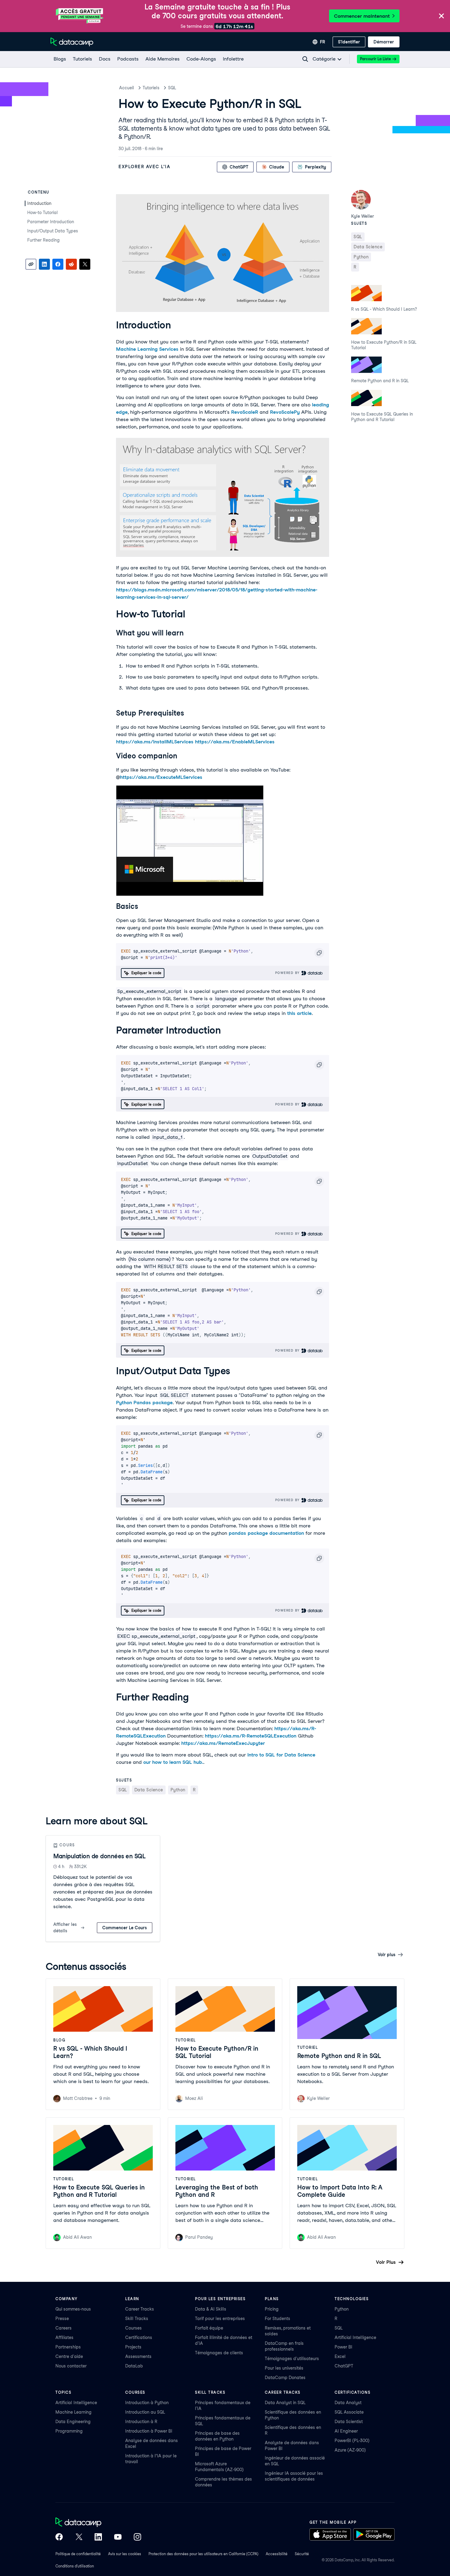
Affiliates (64, 2337)
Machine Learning (73, 2412)
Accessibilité (277, 2554)
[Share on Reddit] (71, 264)
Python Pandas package (144, 1403)
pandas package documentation (266, 1533)
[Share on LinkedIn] (44, 264)
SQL (172, 88)
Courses (133, 2328)
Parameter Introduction (51, 222)
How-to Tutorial (43, 213)
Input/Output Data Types (53, 231)
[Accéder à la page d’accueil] (72, 42)
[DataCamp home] (98, 2523)
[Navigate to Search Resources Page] (305, 59)
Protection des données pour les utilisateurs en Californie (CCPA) (203, 2554)
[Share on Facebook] (58, 264)
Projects (133, 2347)
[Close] (441, 16)
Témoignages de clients (219, 2353)
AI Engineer (346, 2431)
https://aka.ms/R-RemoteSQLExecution (251, 1736)
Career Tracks (140, 2309)
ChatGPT (344, 2366)
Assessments (138, 2356)
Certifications (139, 2337)
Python (342, 2309)
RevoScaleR (245, 412)
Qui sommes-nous (73, 2309)
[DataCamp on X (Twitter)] (79, 2537)
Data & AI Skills (211, 2309)
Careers (64, 2328)
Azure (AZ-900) (350, 2450)
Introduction (39, 203)
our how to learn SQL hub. (173, 1762)
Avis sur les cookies (125, 2554)
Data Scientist (349, 2422)
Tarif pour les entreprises (220, 2319)
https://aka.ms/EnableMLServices (235, 742)
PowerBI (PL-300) (352, 2441)
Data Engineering (73, 2422)
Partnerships (68, 2347)
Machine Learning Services (147, 349)
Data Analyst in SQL (285, 2403)
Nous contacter (71, 2366)
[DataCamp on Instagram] (137, 2537)
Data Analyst (348, 2403)
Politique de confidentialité (78, 2554)
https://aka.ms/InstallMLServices (155, 742)
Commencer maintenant (362, 16)
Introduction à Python (147, 2403)
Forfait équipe (209, 2328)
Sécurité (302, 2554)
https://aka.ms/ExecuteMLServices (161, 777)
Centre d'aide (69, 2356)
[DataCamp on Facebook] (59, 2537)
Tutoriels (151, 88)
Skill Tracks (137, 2319)
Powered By (288, 973)
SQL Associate (349, 2412)
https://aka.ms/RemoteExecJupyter (223, 1743)
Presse (62, 2319)
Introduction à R (141, 2422)
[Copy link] (31, 264)
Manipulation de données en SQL (99, 1856)
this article (299, 1013)
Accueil (127, 88)
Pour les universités (284, 2368)
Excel (340, 2356)
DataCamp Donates (285, 2378)
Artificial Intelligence (355, 2337)
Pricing (272, 2309)
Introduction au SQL (145, 2412)
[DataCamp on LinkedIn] (98, 2537)
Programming (69, 2431)
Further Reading (43, 240)
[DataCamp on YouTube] (118, 2537)
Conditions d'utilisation (75, 2566)
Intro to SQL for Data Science (281, 1755)
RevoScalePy (285, 412)
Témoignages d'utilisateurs (292, 2359)
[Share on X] (85, 264)
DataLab (134, 2366)
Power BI (343, 2347)
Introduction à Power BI (149, 2431)
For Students (277, 2319)
